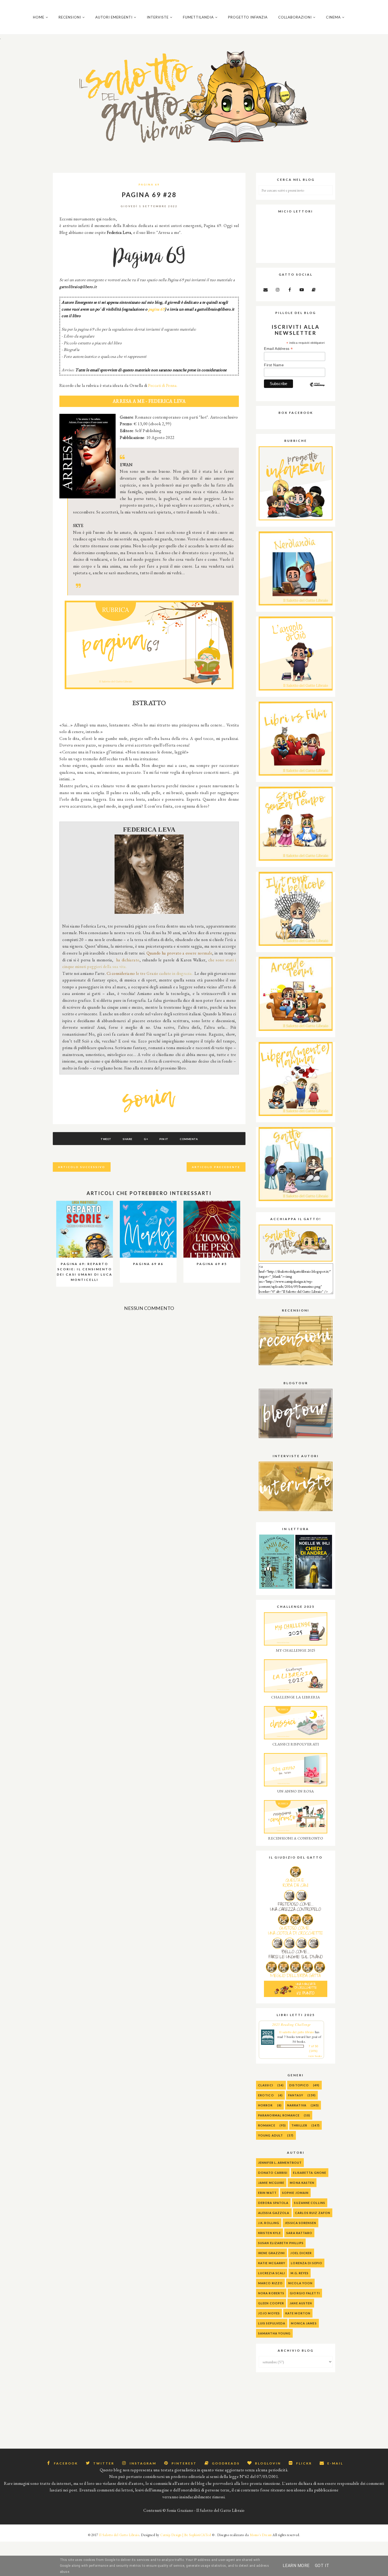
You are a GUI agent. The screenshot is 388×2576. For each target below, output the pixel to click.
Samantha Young (274, 2333)
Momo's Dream (261, 2535)
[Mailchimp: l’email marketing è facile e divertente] (317, 389)
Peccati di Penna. (163, 385)
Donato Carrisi (273, 2173)
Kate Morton (298, 2313)
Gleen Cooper (271, 2303)
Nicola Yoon (300, 2283)
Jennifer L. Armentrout (280, 2163)
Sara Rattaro (299, 2233)
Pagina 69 (149, 184)
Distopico (299, 2085)
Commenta (189, 1139)
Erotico (266, 2095)
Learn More (296, 2566)
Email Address (278, 349)
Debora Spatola (273, 2203)
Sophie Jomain (295, 2193)
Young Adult (271, 2135)
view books (315, 2056)
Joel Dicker (301, 2253)
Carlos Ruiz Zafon (313, 2213)
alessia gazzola (274, 2213)
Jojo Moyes (269, 2313)
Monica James (304, 2323)
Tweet (106, 1139)
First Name (274, 365)
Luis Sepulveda (272, 2323)
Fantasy (296, 2095)
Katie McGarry (272, 2263)
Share (128, 1139)
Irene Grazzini (271, 2253)
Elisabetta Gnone (310, 2173)
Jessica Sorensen (301, 2223)
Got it (322, 2566)
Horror (266, 2105)
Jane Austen (301, 2303)
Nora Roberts (271, 2293)
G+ (146, 1139)
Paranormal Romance (279, 2115)
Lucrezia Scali (272, 2273)
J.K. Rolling (269, 2223)
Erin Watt (267, 2193)
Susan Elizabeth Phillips (281, 2243)
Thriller (299, 2125)
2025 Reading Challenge (292, 2024)
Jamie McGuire (271, 2183)
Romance (267, 2125)
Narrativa (297, 2105)
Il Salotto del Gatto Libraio (119, 2535)
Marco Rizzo (270, 2283)
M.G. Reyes (300, 2273)
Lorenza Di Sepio (307, 2263)
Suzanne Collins (310, 2203)
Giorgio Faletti (305, 2293)
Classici (266, 2085)
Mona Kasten (302, 2183)
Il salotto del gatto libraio (297, 2032)
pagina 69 (157, 309)
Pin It (164, 1139)
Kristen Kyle (269, 2233)
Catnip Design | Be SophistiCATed (186, 2535)
